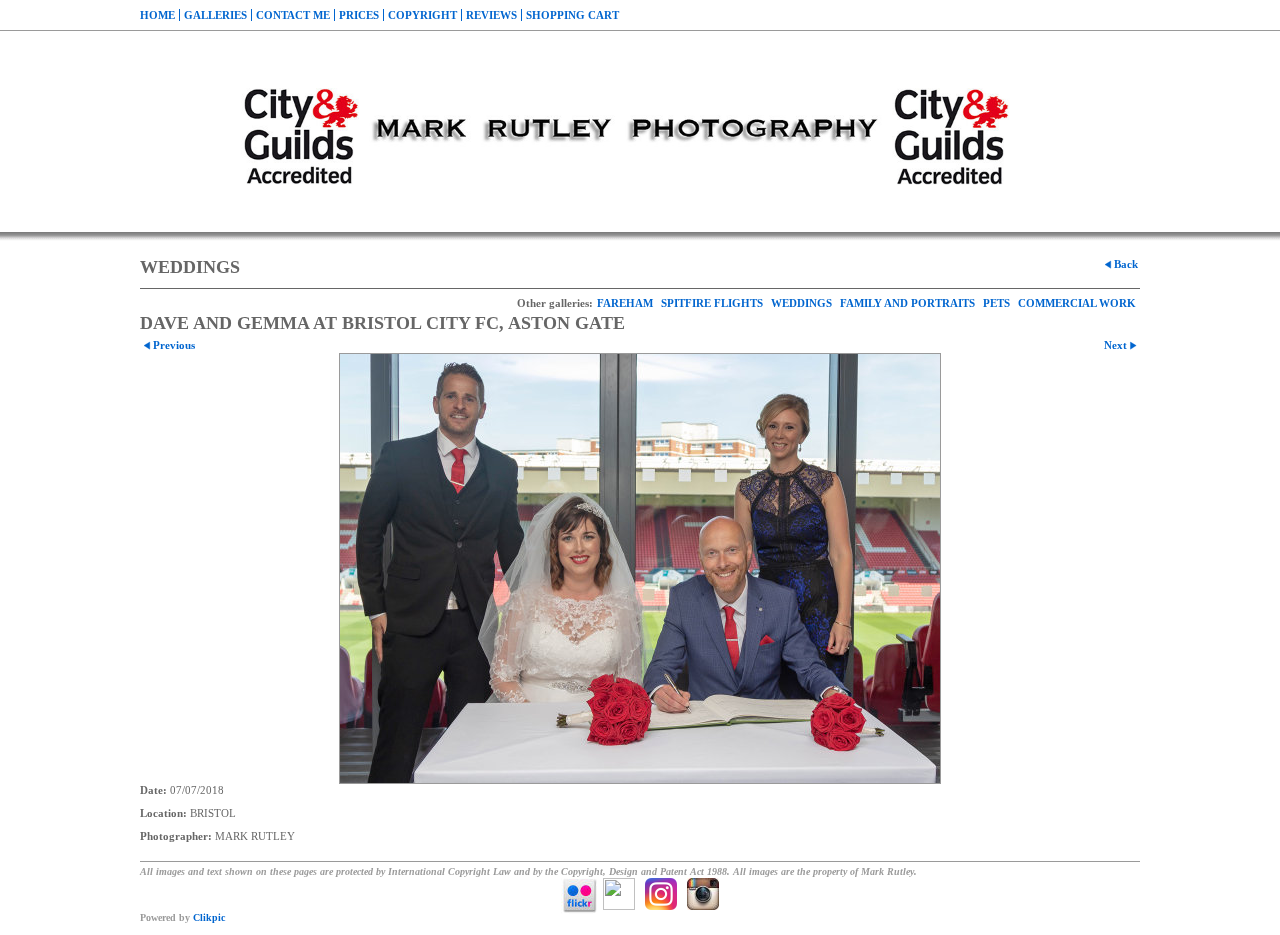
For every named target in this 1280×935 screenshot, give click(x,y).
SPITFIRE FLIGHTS (712, 303)
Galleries (215, 15)
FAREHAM (625, 303)
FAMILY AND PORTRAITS (907, 303)
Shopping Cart (572, 15)
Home (157, 15)
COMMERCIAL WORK (1077, 303)
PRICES (359, 15)
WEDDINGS (801, 303)
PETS (996, 303)
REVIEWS (491, 15)
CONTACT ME (293, 15)
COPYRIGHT (422, 15)
